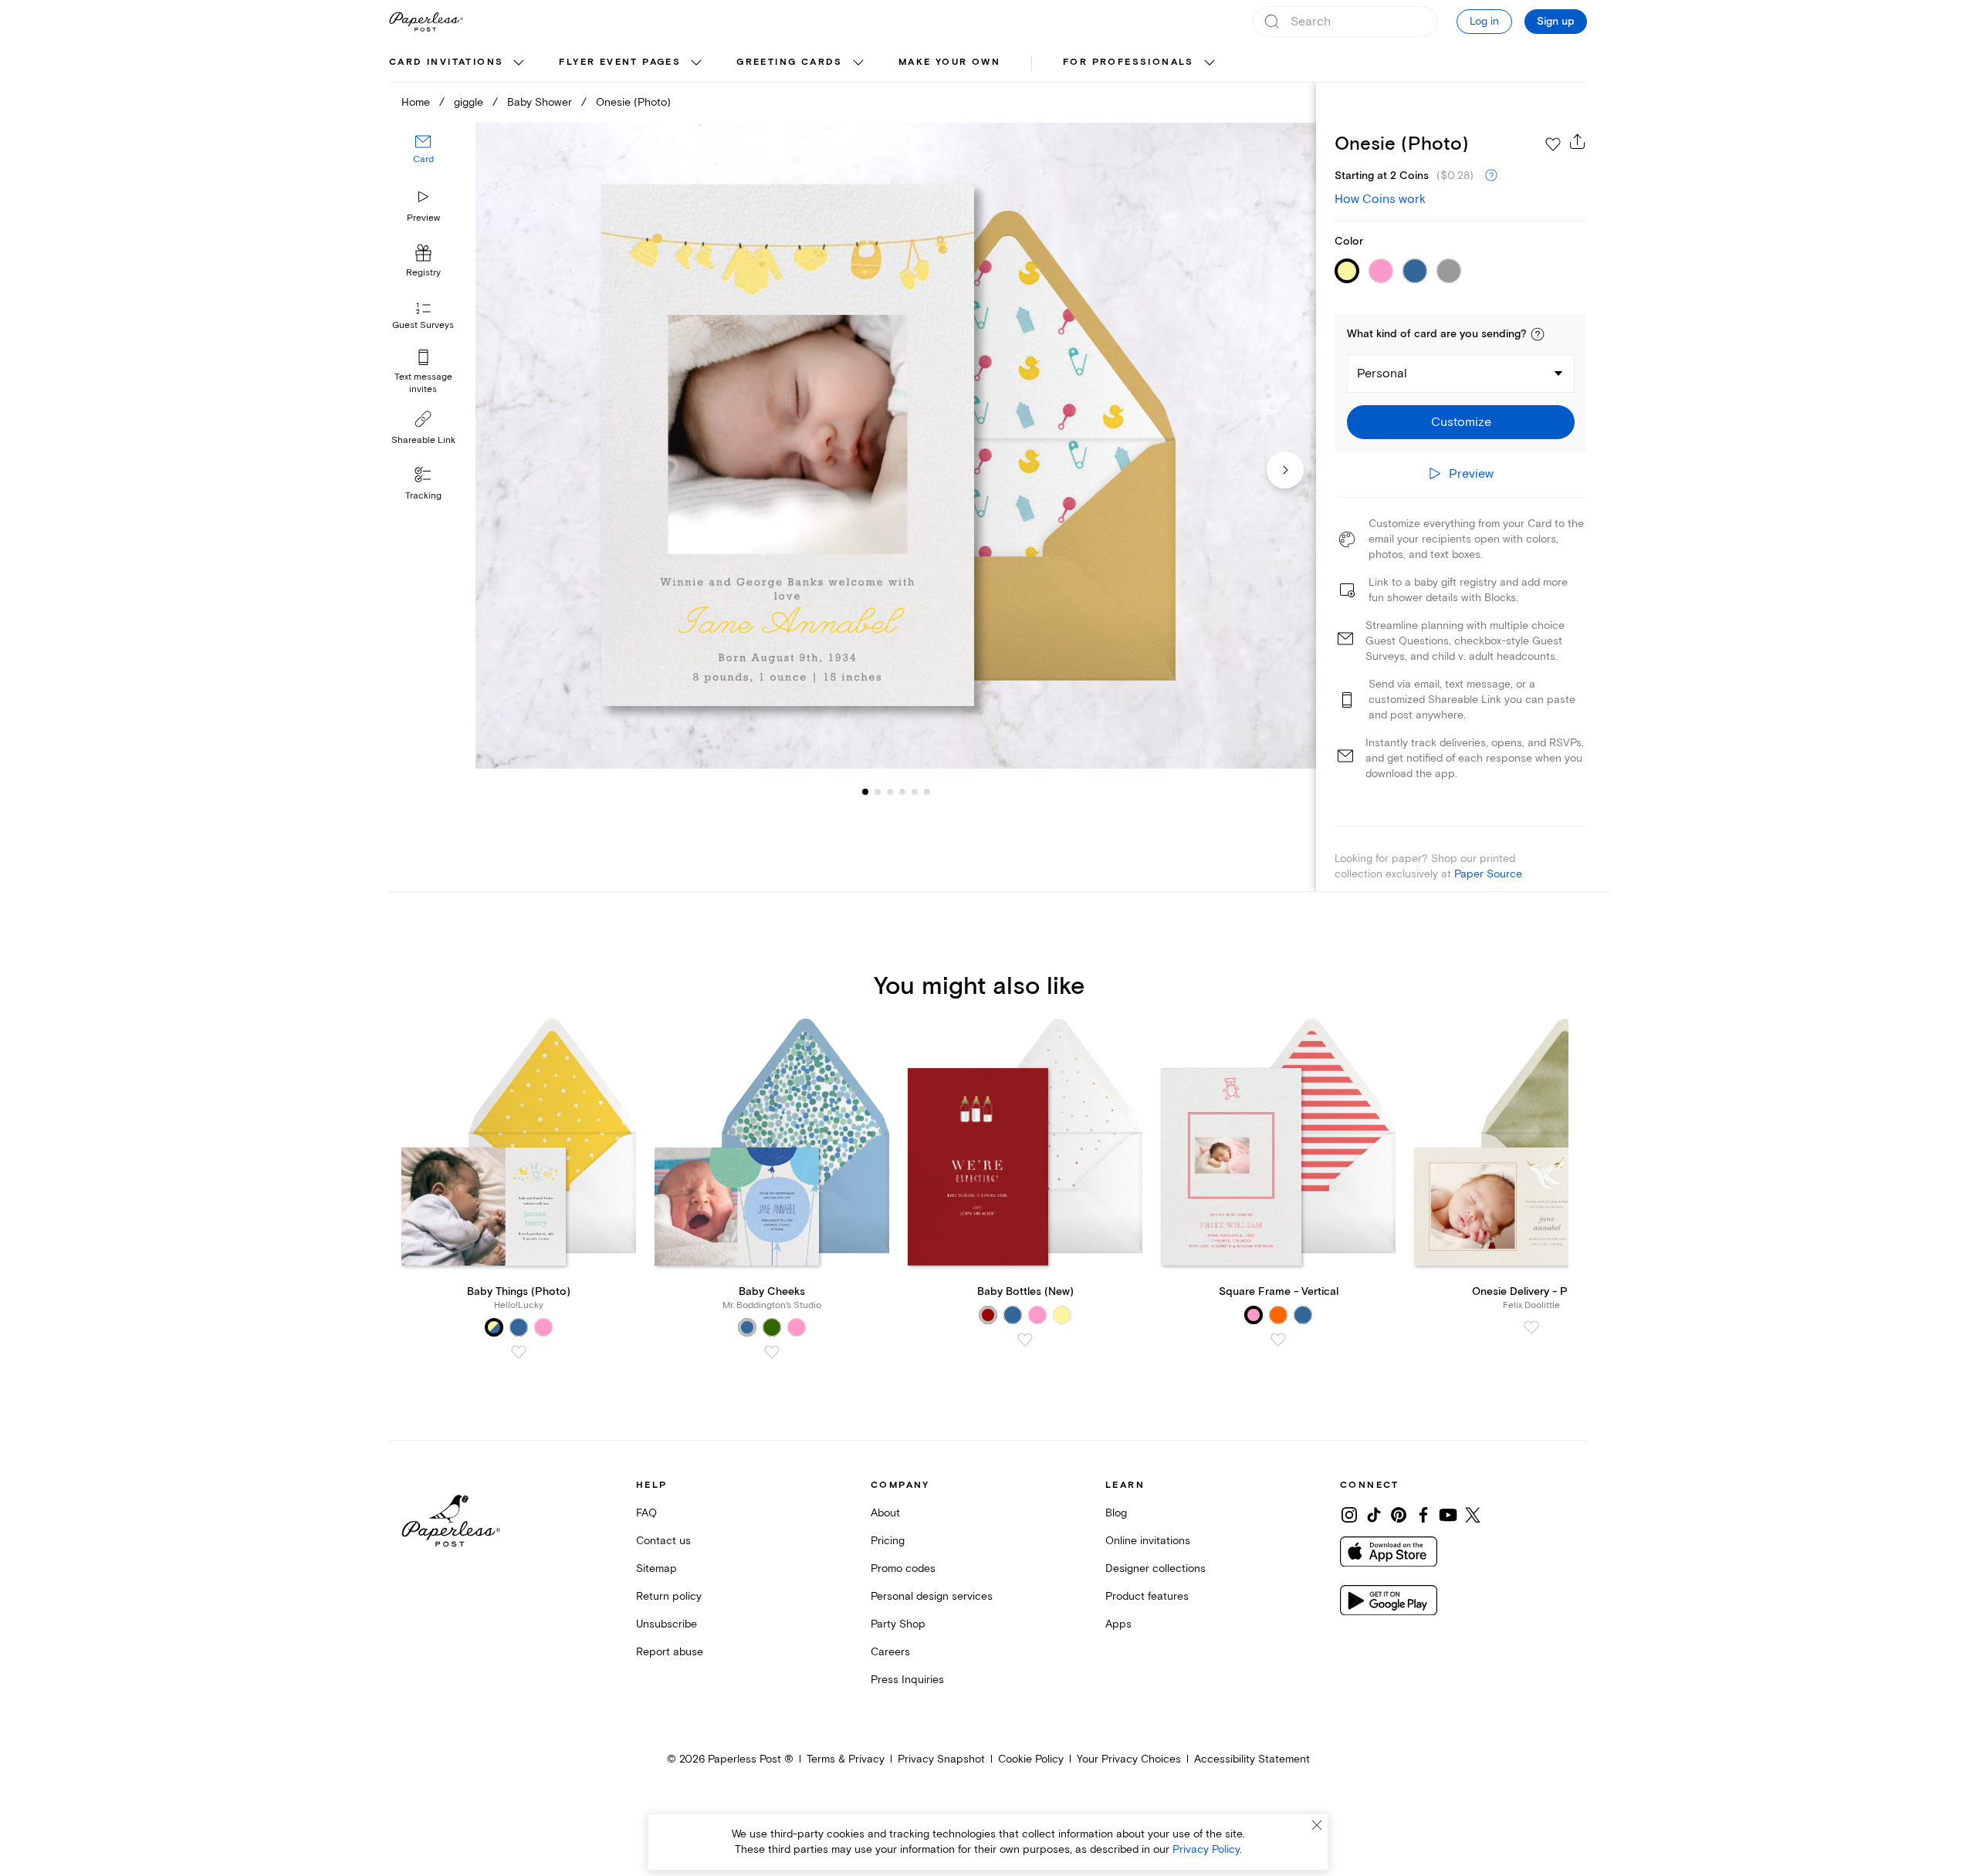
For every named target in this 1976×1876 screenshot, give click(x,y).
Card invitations (446, 62)
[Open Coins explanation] (1491, 176)
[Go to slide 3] (878, 792)
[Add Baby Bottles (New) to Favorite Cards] (1025, 1340)
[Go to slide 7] (927, 792)
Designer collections (1155, 1568)
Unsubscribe (667, 1624)
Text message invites (423, 383)
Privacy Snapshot (941, 1759)
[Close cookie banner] (1317, 1825)
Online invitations (1148, 1541)
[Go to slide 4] (890, 792)
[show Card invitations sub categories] (519, 63)
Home (416, 102)
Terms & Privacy (846, 1759)
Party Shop (898, 1624)
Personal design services (932, 1596)
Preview (423, 218)
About (885, 1513)
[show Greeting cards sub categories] (858, 63)
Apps (1118, 1624)
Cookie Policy (1031, 1759)
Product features (1147, 1596)
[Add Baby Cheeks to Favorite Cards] (772, 1352)
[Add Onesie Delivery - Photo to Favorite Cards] (1531, 1327)
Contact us (663, 1541)
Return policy (669, 1596)
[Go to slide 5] (902, 792)
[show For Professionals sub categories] (1210, 63)
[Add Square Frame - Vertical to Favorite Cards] (1278, 1340)
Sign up (1556, 22)
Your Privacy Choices (1129, 1759)
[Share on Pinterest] (1399, 1515)
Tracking (423, 496)
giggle (469, 102)
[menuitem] (458, 63)
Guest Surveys (423, 326)
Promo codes (903, 1568)
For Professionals (1128, 62)
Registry (423, 274)
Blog (1116, 1513)
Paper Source (1488, 874)
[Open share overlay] (1578, 141)
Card (423, 160)
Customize (1461, 422)
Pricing (888, 1541)
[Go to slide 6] (915, 792)
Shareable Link (423, 440)
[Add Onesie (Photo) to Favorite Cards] (1553, 144)
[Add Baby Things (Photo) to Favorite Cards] (519, 1352)
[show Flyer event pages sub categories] (696, 63)
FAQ (646, 1513)
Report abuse (670, 1652)
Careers (890, 1652)
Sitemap (656, 1568)
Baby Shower (540, 102)
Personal (1382, 374)
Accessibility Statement (1252, 1759)
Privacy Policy (1206, 1849)
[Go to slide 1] (865, 792)
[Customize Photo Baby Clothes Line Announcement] (895, 446)
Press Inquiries (907, 1680)
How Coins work (1380, 199)
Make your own (949, 62)
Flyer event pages (620, 62)
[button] (1538, 334)
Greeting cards (790, 62)
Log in (1484, 21)
